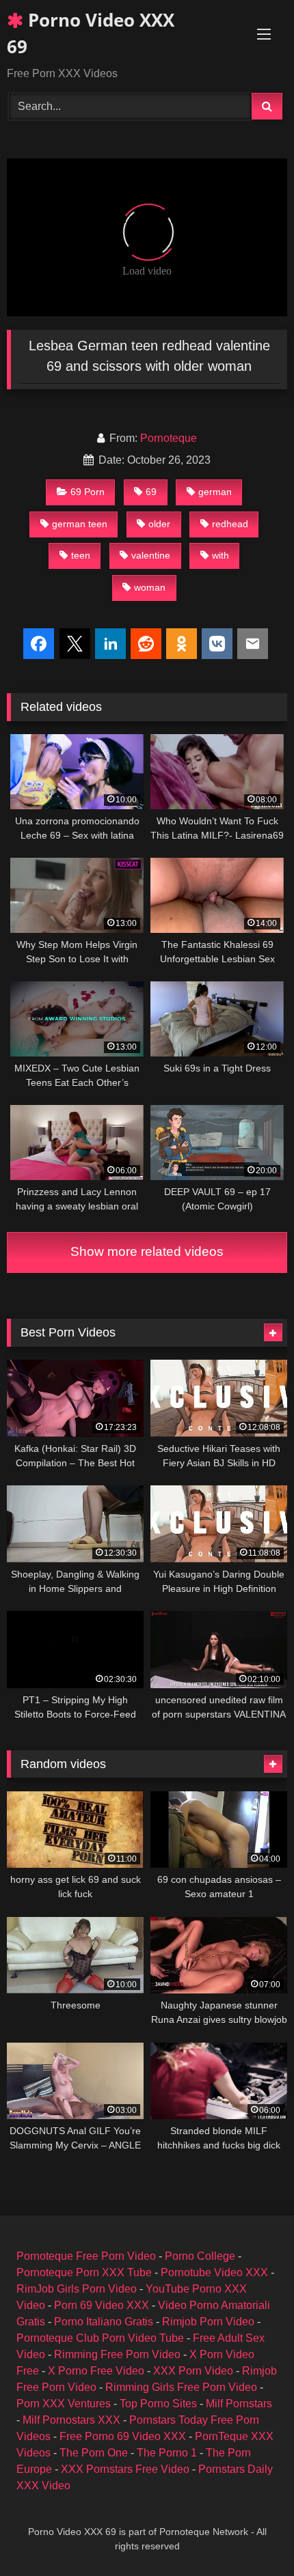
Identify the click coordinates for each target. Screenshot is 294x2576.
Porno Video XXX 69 (91, 33)
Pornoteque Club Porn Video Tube (100, 2338)
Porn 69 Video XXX (102, 2305)
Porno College (200, 2256)
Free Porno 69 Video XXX (123, 2436)
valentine (151, 555)
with (220, 555)
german (215, 492)
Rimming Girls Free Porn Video (181, 2387)
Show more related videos (147, 1251)
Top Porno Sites (158, 2404)
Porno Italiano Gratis (104, 2322)
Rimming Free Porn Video (117, 2354)
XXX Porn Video (193, 2371)
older (159, 524)
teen (81, 555)
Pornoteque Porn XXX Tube (84, 2272)
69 (151, 492)
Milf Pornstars (239, 2404)
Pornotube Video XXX (214, 2272)
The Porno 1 (167, 2453)
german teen (80, 524)
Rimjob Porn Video (208, 2322)
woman (150, 587)
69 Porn (88, 492)
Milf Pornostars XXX (71, 2420)
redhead (230, 524)
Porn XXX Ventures (64, 2404)
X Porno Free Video (96, 2371)
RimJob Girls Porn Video (77, 2289)
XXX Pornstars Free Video (125, 2469)
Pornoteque (169, 438)
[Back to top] (252, 2535)
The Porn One (94, 2453)
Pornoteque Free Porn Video (86, 2256)
